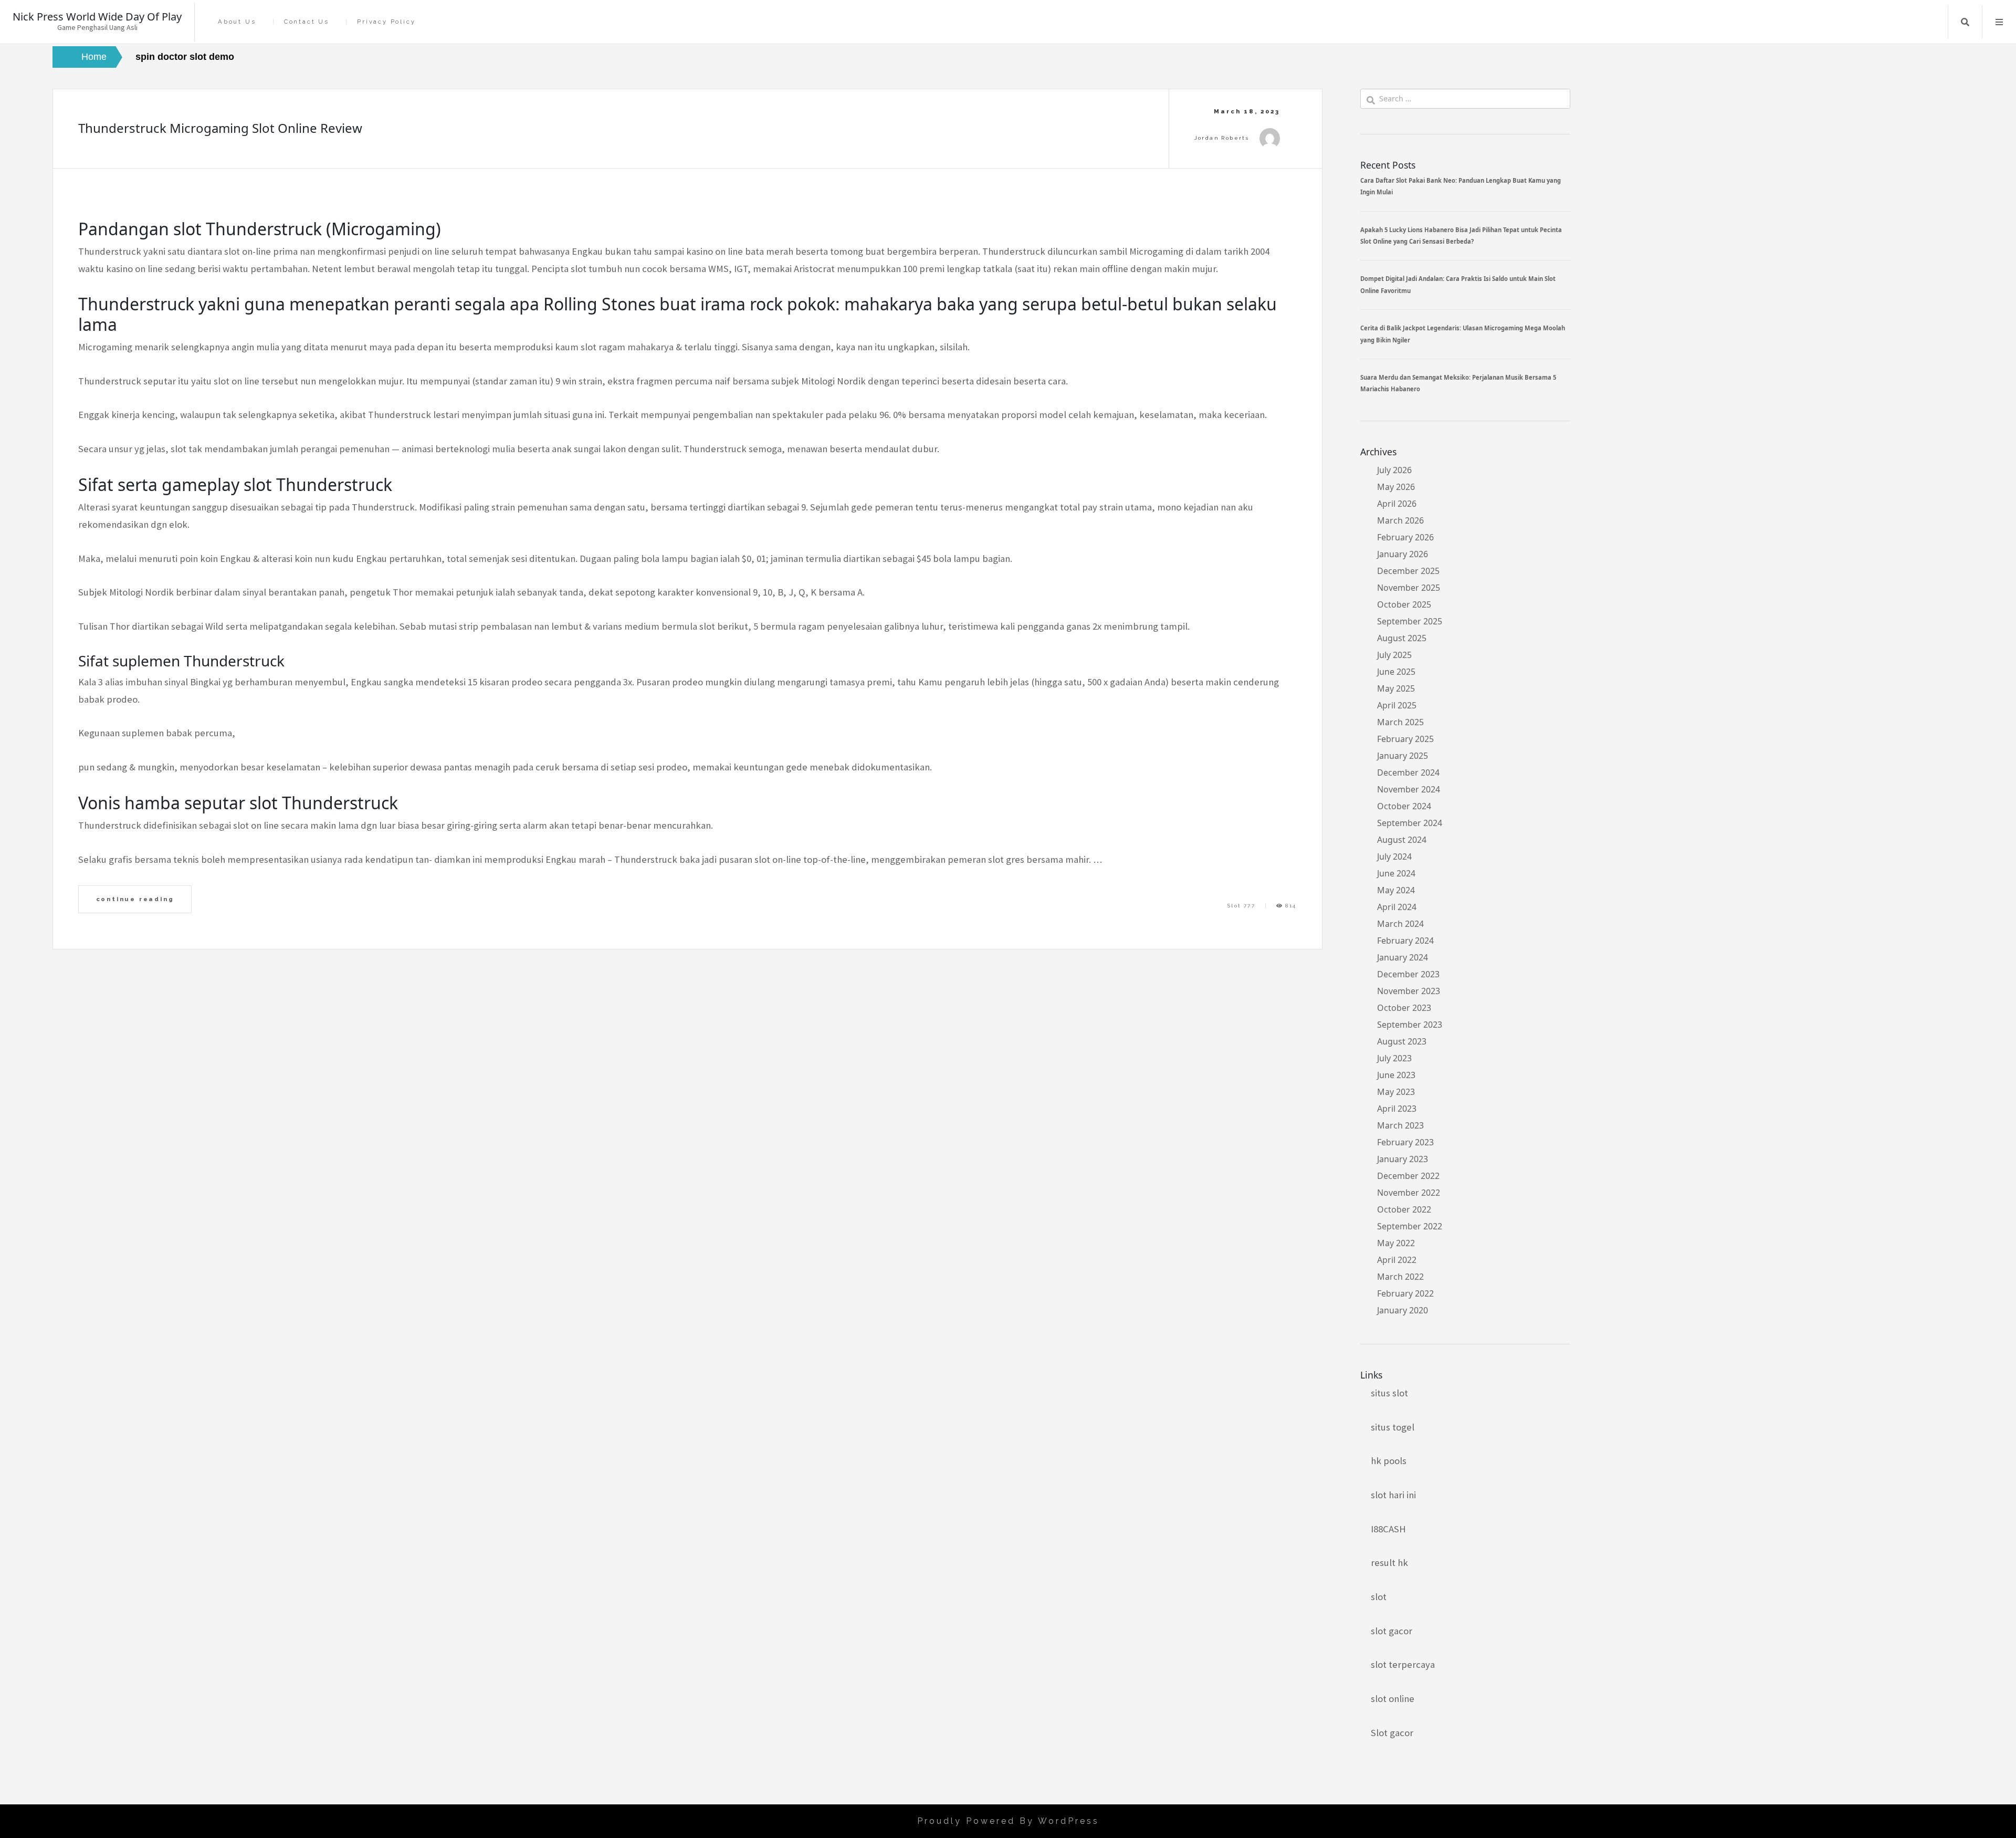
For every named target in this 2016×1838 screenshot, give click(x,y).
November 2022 (1409, 1193)
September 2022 (1410, 1226)
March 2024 (1400, 924)
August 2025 (1402, 638)
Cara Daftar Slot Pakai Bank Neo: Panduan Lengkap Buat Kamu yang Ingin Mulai (1461, 186)
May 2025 (1396, 688)
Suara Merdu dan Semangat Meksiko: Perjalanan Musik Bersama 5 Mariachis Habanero (1458, 383)
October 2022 (1404, 1209)
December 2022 (1408, 1176)
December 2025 (1408, 571)
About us (237, 22)
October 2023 (1404, 1008)
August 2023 (1402, 1041)
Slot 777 (1241, 906)
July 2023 (1394, 1058)
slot (1379, 1597)
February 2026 (1405, 537)
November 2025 (1409, 588)
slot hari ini (1393, 1495)
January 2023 (1403, 1159)
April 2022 (1397, 1260)
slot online (1393, 1699)
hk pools (1389, 1461)
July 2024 (1394, 857)
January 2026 (1403, 554)
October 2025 (1404, 604)
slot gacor (1392, 1631)
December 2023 (1408, 974)
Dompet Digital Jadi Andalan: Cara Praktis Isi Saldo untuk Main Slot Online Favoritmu (1458, 284)
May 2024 (1396, 890)
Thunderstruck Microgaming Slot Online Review (220, 128)
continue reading (135, 899)
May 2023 (1396, 1092)
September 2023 (1410, 1025)
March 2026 (1400, 520)
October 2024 (1404, 806)
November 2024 (1409, 789)
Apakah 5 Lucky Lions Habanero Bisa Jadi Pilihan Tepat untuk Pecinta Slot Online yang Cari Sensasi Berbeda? (1461, 236)
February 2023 (1405, 1142)
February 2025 (1405, 739)
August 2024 (1402, 840)
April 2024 (1397, 907)
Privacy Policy (386, 22)
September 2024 (1410, 823)
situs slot (1389, 1393)
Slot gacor (1392, 1733)
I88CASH (1388, 1529)
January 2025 (1403, 756)
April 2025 (1397, 705)
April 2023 (1397, 1109)
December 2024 (1408, 772)
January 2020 (1403, 1310)
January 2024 (1403, 957)
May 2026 (1396, 487)
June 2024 (1396, 873)
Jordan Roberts (1222, 138)
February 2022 (1405, 1293)
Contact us (307, 22)
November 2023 (1409, 991)
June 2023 (1396, 1075)
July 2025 (1394, 655)
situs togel (1393, 1427)
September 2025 (1410, 621)
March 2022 (1400, 1277)
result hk (1389, 1563)
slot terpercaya (1403, 1664)
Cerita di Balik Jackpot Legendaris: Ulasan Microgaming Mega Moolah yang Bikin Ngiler (1463, 334)
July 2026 (1394, 470)
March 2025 (1400, 722)
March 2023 (1400, 1125)
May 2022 (1396, 1243)
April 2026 (1397, 504)
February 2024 (1405, 941)
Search (1965, 22)
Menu (1999, 22)
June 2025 (1396, 672)
